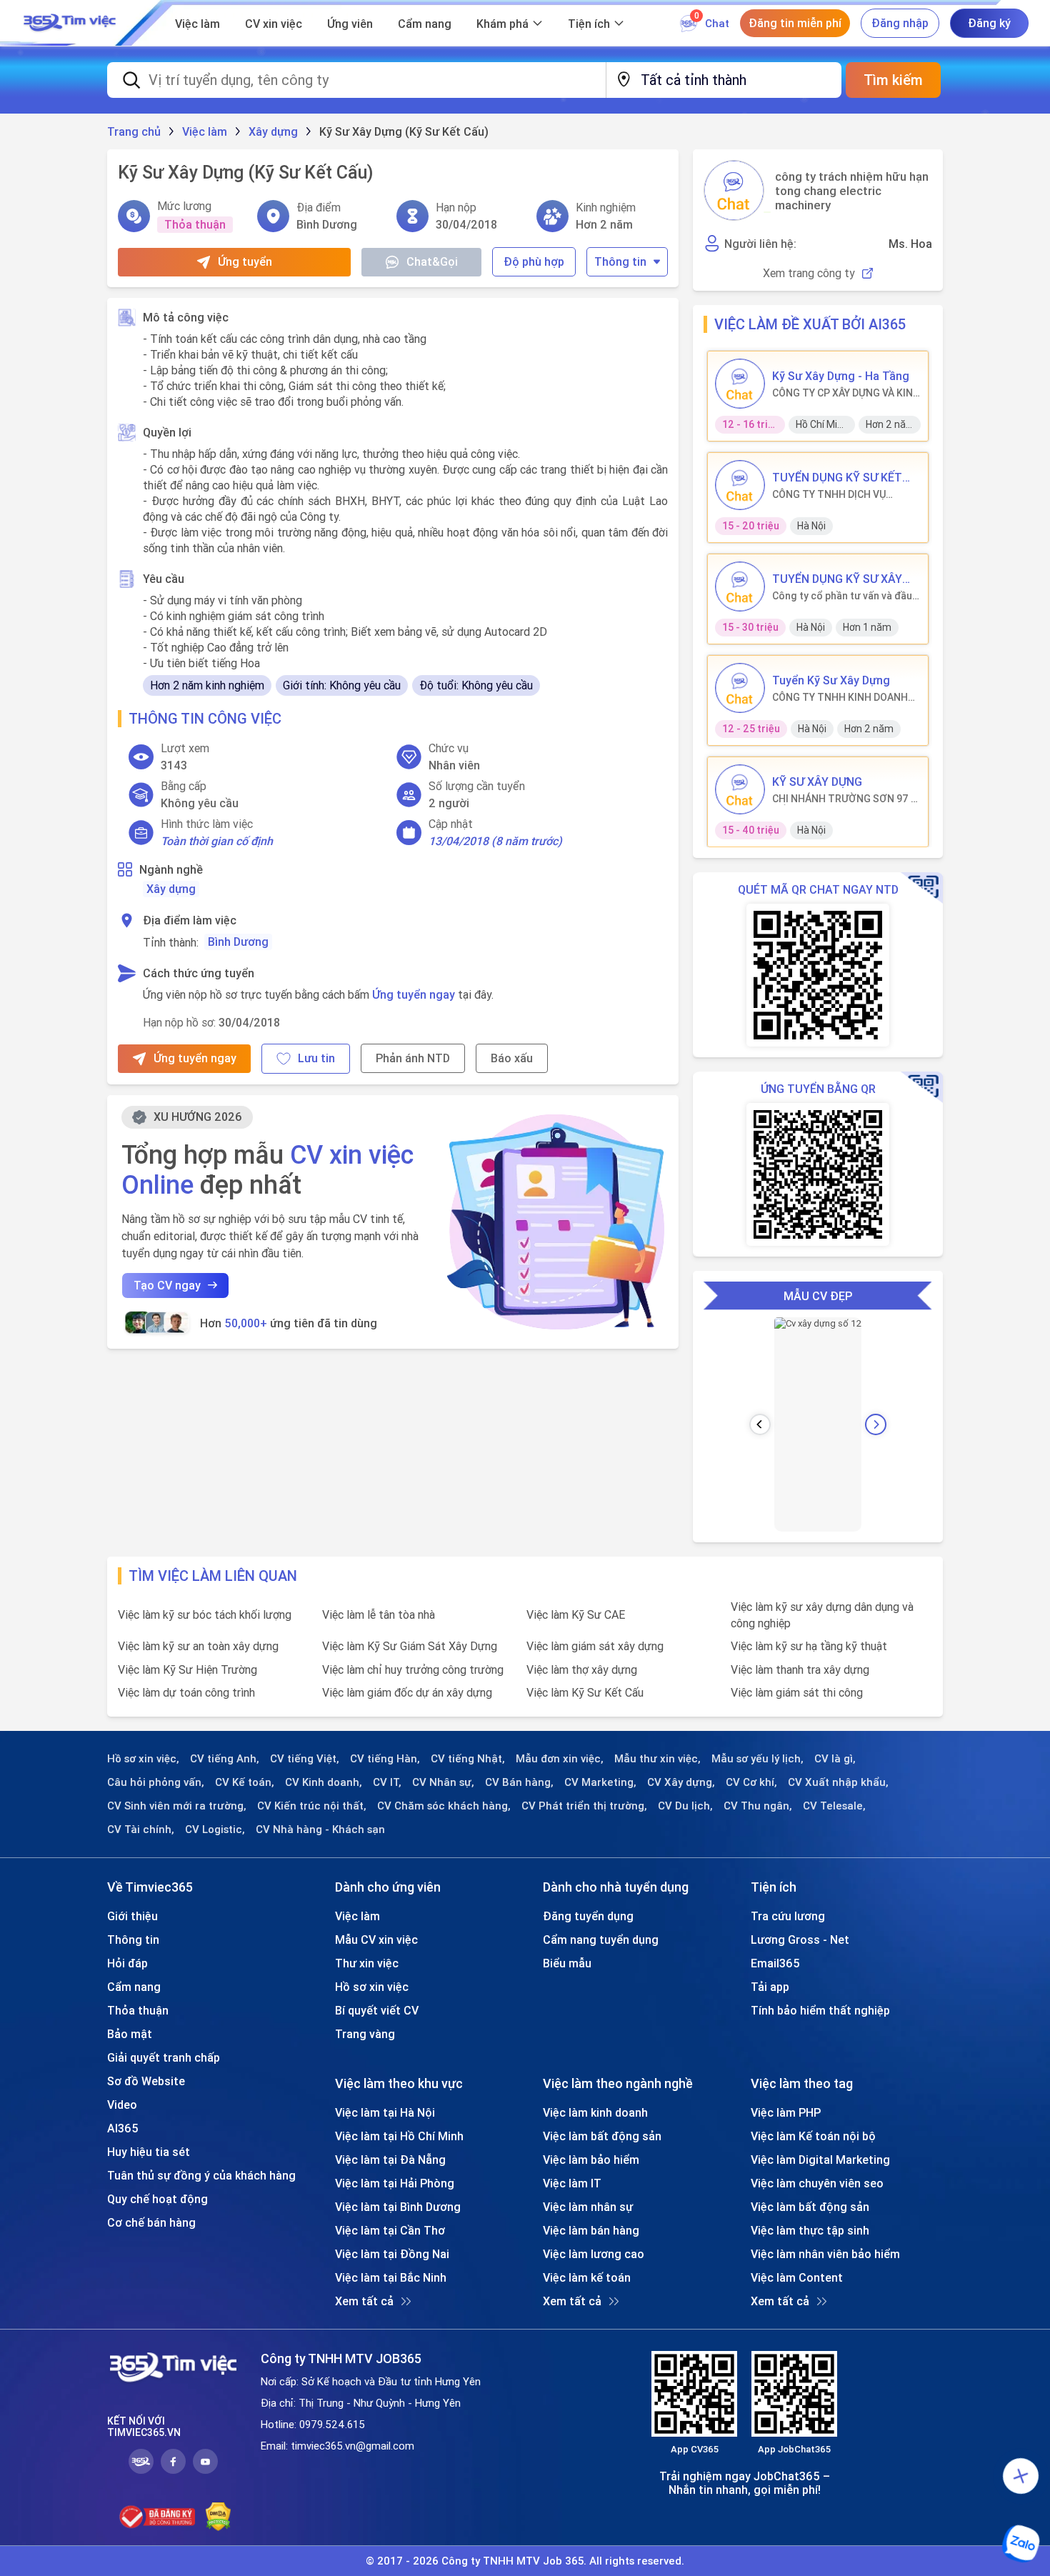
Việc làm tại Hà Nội (385, 2112)
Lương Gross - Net (800, 1940)
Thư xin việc (367, 1963)
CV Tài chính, (141, 1829)
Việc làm (197, 24)
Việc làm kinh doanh (595, 2112)
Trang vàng (365, 2034)
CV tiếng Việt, (305, 1759)
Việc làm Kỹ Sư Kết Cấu (585, 1692)
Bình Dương (238, 942)
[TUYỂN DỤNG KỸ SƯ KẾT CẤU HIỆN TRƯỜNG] (740, 485)
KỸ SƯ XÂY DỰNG (817, 782)
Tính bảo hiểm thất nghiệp (820, 2010)
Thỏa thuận (138, 2010)
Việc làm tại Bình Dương (398, 2207)
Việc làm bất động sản (602, 2136)
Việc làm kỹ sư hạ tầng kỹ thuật (809, 1646)
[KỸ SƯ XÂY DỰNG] (740, 789)
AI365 (123, 2128)
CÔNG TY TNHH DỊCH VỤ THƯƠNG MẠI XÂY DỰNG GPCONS (829, 494)
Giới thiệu (132, 1916)
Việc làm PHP (786, 2112)
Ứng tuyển (245, 261)
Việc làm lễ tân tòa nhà (379, 1614)
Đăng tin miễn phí (795, 23)
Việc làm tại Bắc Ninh (391, 2277)
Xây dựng (171, 889)
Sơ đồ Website (146, 2081)
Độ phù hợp (534, 261)
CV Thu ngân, (758, 1806)
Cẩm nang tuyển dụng (601, 1940)
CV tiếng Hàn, (385, 1759)
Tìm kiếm (893, 80)
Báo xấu (512, 1058)
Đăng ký (989, 23)
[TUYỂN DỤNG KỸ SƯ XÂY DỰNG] (740, 586)
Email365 (775, 1963)
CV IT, (387, 1782)
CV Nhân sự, (443, 1782)
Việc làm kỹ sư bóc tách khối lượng (205, 1614)
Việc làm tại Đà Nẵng (390, 2160)
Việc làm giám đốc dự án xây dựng (407, 1692)
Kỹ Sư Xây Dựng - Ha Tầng (841, 376)
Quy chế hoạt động (157, 2199)
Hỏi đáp (127, 1963)
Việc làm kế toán (587, 2277)
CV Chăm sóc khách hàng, (444, 1806)
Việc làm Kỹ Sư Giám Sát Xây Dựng (410, 1646)
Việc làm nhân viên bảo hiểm (825, 2254)
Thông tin (620, 261)
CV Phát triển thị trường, (584, 1806)
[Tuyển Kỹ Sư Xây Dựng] (740, 688)
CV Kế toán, (245, 1782)
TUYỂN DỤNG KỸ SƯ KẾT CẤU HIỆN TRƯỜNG (837, 477)
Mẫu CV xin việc (376, 1940)
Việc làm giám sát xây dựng (595, 1646)
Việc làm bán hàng (591, 2230)
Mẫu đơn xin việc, (560, 1759)
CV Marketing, (600, 1782)
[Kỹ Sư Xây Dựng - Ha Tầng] (740, 384)
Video (122, 2105)
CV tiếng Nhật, (468, 1759)
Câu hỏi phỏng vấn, (156, 1782)
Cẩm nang (425, 24)
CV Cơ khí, (751, 1782)
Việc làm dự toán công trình (186, 1692)
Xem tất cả (364, 2301)
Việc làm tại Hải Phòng (395, 2183)
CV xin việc (274, 24)
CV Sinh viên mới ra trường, (177, 1806)
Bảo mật (130, 2034)
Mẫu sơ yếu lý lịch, (757, 1759)
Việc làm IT (572, 2183)
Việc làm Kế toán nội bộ (813, 2136)
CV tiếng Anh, (225, 1759)
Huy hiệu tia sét (149, 2152)
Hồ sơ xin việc (372, 1987)
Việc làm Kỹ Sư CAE (576, 1614)
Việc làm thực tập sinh (810, 2230)
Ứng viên (350, 24)
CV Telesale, (834, 1806)
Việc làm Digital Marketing (820, 2160)
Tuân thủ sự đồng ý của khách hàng (201, 2175)
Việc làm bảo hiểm (591, 2160)
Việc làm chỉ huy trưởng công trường (413, 1669)
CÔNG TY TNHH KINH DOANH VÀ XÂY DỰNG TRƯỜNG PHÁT (840, 697)
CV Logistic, (215, 1829)
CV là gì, (835, 1759)
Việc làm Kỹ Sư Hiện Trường (187, 1669)
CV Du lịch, (685, 1806)
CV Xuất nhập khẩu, (838, 1782)
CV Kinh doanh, (324, 1782)
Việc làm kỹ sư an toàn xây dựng (198, 1646)
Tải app (770, 1987)
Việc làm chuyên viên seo (817, 2183)
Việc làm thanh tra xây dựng (800, 1669)
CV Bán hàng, (519, 1782)
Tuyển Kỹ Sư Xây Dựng (831, 680)
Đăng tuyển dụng (588, 1916)
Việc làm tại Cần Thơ (390, 2230)
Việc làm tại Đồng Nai (392, 2254)
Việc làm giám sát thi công (797, 1692)
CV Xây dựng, (681, 1782)
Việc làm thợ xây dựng (582, 1669)
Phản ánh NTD (413, 1058)
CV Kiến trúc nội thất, (312, 1806)
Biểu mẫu (567, 1963)
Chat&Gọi (432, 261)
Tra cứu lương (788, 1916)
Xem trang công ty (809, 273)
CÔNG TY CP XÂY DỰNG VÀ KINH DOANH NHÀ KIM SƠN (846, 393)
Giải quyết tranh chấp (164, 2057)
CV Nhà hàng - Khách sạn (320, 1829)
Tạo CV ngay (167, 1285)
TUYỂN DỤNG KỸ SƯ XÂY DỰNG (837, 579)
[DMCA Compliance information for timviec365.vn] (218, 2517)
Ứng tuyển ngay (414, 994)
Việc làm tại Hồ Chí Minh (399, 2136)
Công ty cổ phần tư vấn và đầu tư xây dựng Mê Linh (842, 596)
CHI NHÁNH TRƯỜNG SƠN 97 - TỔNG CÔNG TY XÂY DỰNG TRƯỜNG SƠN (844, 799)
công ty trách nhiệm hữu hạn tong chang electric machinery (852, 191)
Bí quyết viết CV (377, 2010)
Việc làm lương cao (594, 2254)
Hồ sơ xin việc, (143, 1759)
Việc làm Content (797, 2277)
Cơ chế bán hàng (151, 2222)
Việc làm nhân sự (588, 2207)
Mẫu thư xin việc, (657, 1759)
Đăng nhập (900, 23)
